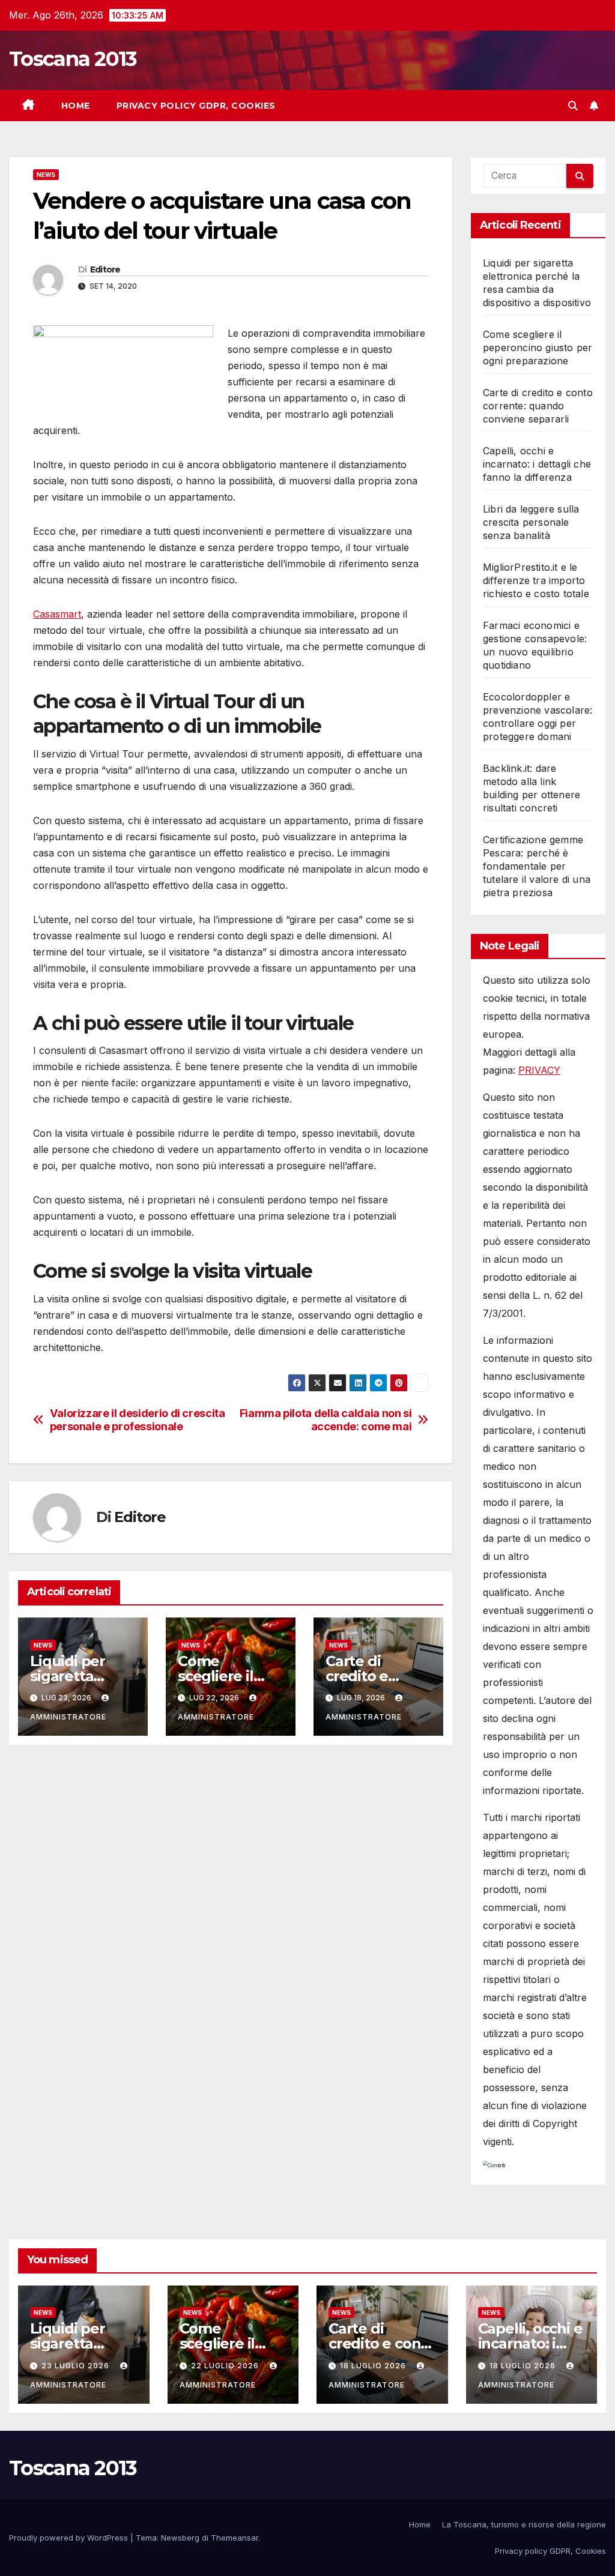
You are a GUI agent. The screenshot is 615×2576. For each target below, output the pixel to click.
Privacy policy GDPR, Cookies (196, 106)
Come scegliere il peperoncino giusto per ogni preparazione (538, 348)
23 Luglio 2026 (77, 2366)
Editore (105, 269)
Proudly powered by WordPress (70, 2538)
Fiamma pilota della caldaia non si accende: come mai (326, 1420)
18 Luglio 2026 (374, 2366)
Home (76, 106)
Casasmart (57, 614)
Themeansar (235, 2538)
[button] (573, 106)
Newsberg (180, 2538)
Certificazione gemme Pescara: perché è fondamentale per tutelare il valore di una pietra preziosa (537, 866)
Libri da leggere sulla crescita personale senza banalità (531, 522)
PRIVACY (539, 1070)
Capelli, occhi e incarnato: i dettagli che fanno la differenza (537, 464)
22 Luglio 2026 (226, 2366)
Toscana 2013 (73, 59)
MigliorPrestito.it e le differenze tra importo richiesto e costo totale (536, 580)
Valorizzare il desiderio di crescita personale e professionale (138, 1420)
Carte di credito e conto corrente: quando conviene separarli (538, 406)
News (46, 175)
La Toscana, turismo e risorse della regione (524, 2524)
